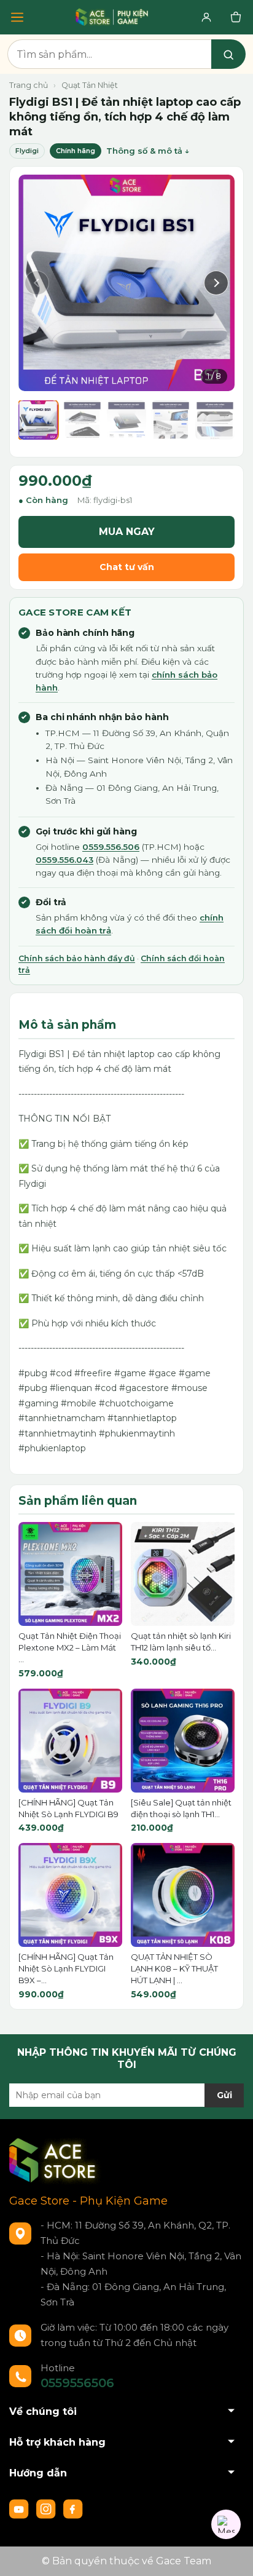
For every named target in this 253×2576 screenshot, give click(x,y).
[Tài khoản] (206, 17)
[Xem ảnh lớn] (126, 283)
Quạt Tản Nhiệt (90, 85)
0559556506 (77, 2383)
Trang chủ (29, 85)
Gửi (224, 2095)
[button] (37, 283)
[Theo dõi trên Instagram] (47, 2508)
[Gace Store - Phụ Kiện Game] (112, 17)
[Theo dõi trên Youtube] (20, 2508)
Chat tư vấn (127, 567)
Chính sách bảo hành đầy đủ (77, 958)
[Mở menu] (17, 17)
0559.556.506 (111, 847)
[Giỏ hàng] (236, 17)
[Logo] (55, 2160)
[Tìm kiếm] (228, 54)
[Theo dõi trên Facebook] (73, 2508)
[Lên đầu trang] (232, 2554)
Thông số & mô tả (144, 151)
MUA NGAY (127, 532)
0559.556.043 (64, 860)
